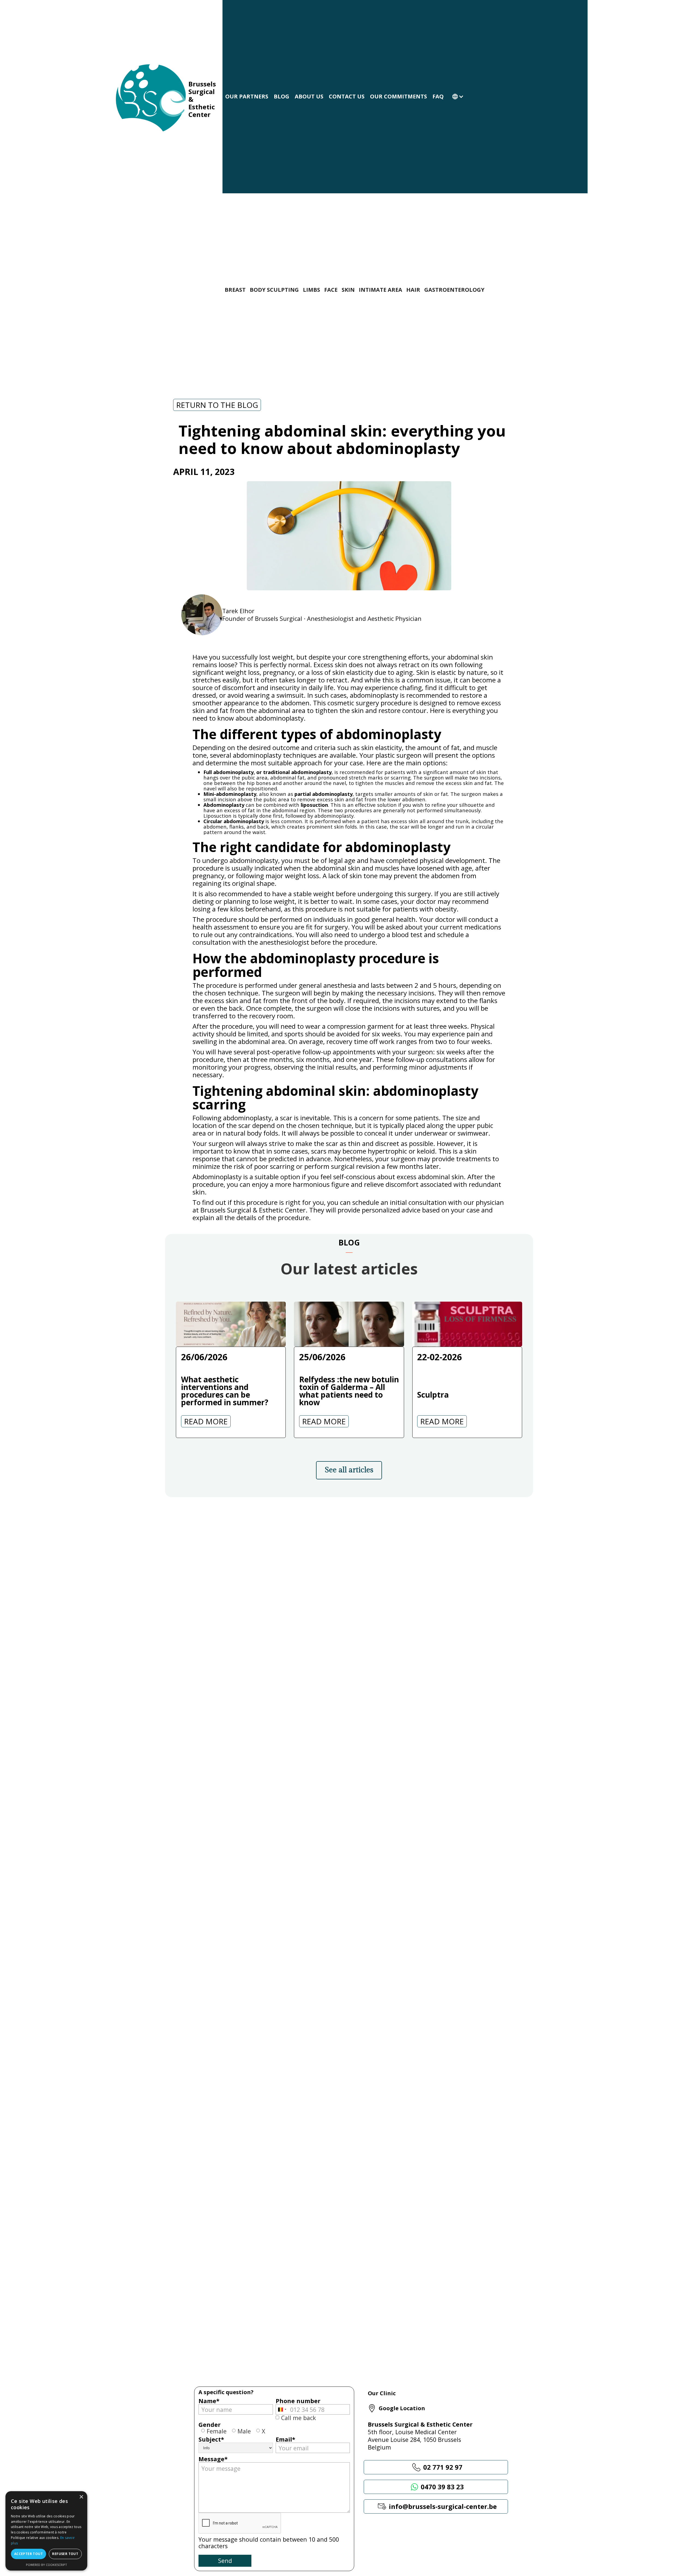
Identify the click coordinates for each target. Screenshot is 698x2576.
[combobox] (282, 2409)
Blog (282, 96)
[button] (455, 97)
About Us (309, 96)
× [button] (81, 2497)
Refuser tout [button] (65, 2554)
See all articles (349, 1470)
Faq (438, 96)
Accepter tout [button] (28, 2554)
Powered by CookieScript (46, 2565)
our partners (247, 96)
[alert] (46, 2531)
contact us (347, 96)
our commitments (398, 96)
